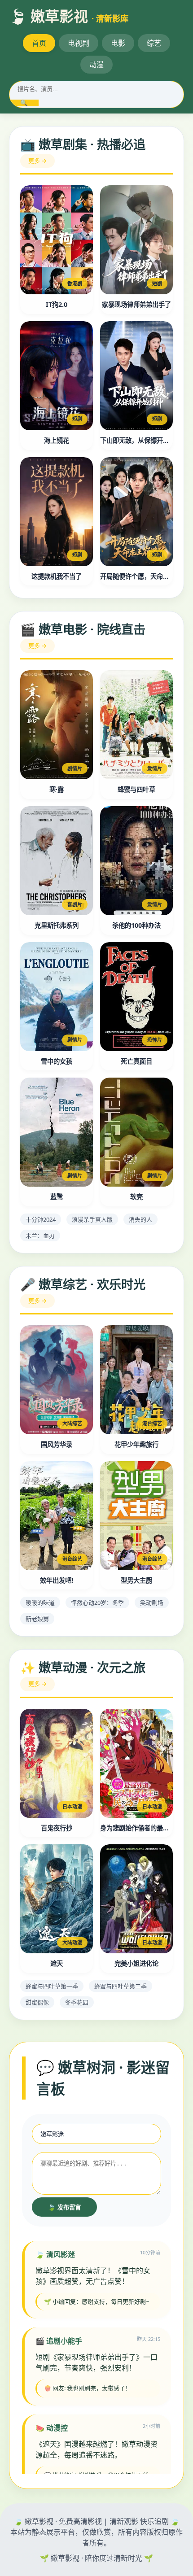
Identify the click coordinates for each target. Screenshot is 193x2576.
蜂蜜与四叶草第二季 (121, 1986)
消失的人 (140, 1219)
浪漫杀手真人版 (92, 1219)
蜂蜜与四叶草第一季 (52, 1986)
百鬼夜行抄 (57, 1828)
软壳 (136, 1197)
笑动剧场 (152, 1602)
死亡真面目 (136, 1061)
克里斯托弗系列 (57, 925)
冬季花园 (77, 2002)
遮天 (57, 1963)
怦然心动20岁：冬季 (97, 1602)
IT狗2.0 (57, 304)
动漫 (96, 65)
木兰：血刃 (40, 1236)
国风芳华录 (57, 1444)
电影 (118, 43)
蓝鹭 (57, 1197)
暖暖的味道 (40, 1602)
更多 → (37, 161)
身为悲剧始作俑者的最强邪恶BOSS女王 (136, 1828)
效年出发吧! (57, 1580)
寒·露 (57, 789)
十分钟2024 (41, 1219)
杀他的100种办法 (136, 925)
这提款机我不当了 (57, 576)
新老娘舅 (37, 1619)
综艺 (154, 43)
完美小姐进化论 (136, 1963)
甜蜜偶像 (37, 2002)
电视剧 (79, 43)
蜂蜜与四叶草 (136, 789)
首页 (39, 43)
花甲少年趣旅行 (136, 1444)
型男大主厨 (136, 1580)
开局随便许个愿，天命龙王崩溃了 (136, 576)
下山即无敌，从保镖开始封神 (136, 440)
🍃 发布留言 (64, 2207)
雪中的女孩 (57, 1061)
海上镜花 (57, 440)
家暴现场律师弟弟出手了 (136, 304)
